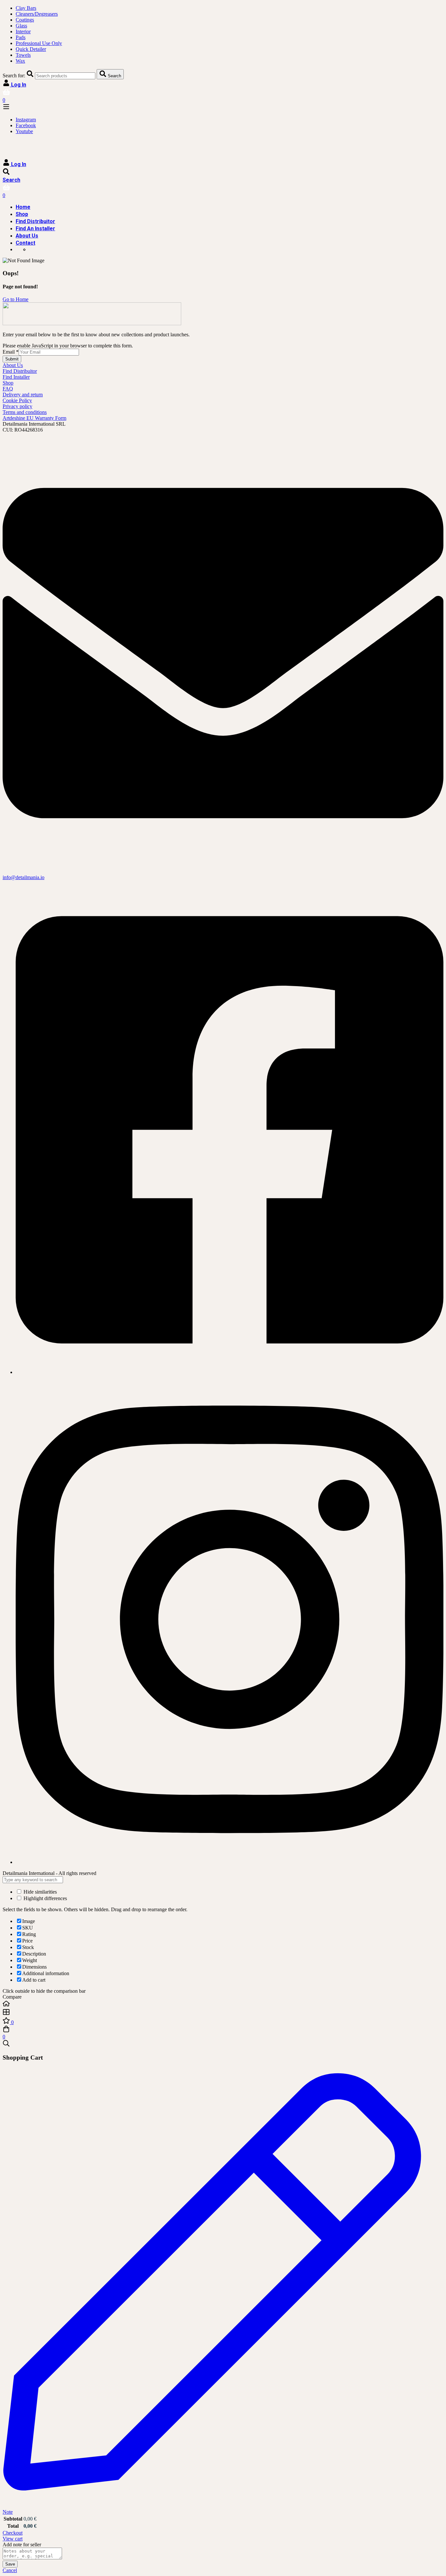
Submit (12, 359)
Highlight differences (45, 1898)
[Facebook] (230, 1372)
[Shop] (223, 2013)
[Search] (223, 2044)
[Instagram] (230, 1862)
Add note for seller (22, 2545)
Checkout (13, 2533)
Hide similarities (40, 1892)
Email (11, 352)
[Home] (223, 2004)
